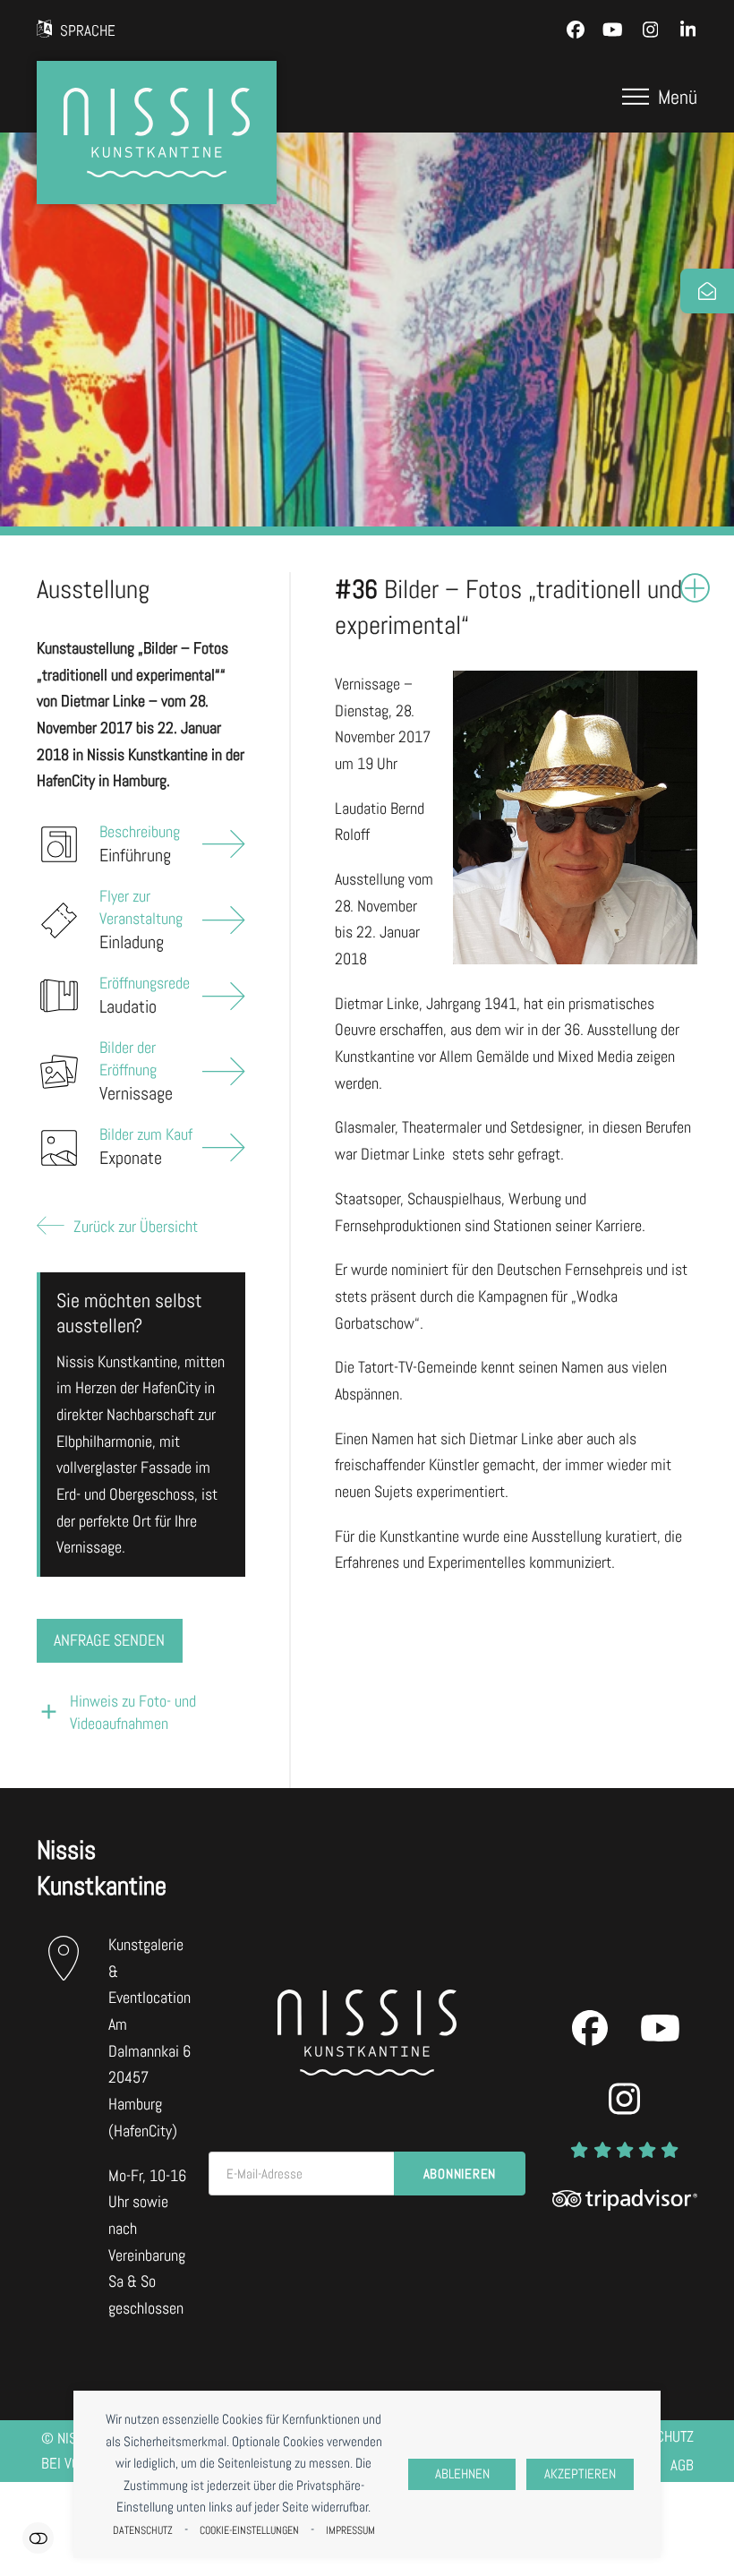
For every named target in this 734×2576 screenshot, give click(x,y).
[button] (660, 97)
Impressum (350, 2530)
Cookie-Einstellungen (249, 2530)
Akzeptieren (580, 2474)
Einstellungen (38, 2538)
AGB (682, 2465)
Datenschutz (143, 2530)
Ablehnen (462, 2474)
